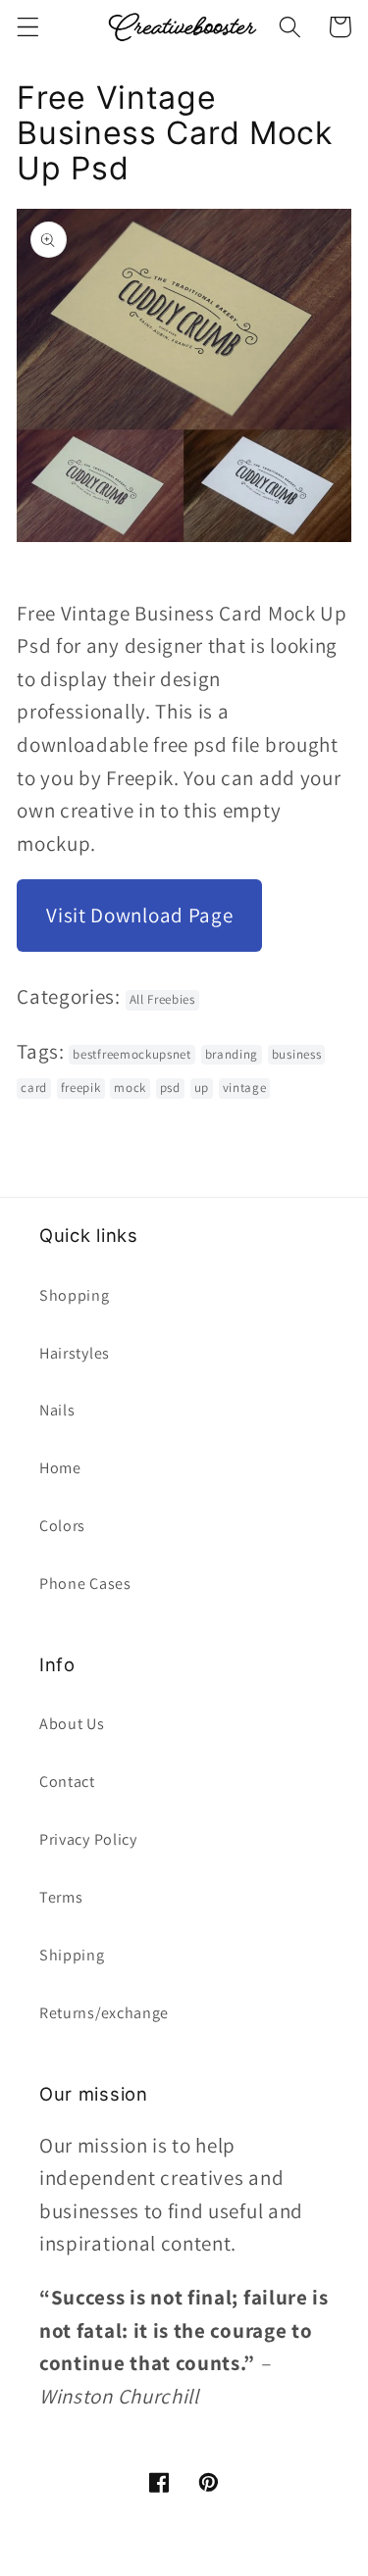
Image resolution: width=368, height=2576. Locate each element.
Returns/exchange (104, 2013)
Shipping (72, 1955)
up (202, 1088)
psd (170, 1088)
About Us (72, 1724)
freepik (81, 1088)
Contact (67, 1782)
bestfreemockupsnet (131, 1054)
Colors (62, 1526)
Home (60, 1468)
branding (232, 1054)
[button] (28, 27)
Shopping (75, 1295)
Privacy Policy (88, 1839)
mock (130, 1088)
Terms (61, 1897)
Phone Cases (85, 1584)
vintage (245, 1088)
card (34, 1088)
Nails (57, 1410)
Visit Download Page (139, 915)
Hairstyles (75, 1353)
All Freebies (162, 999)
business (297, 1054)
